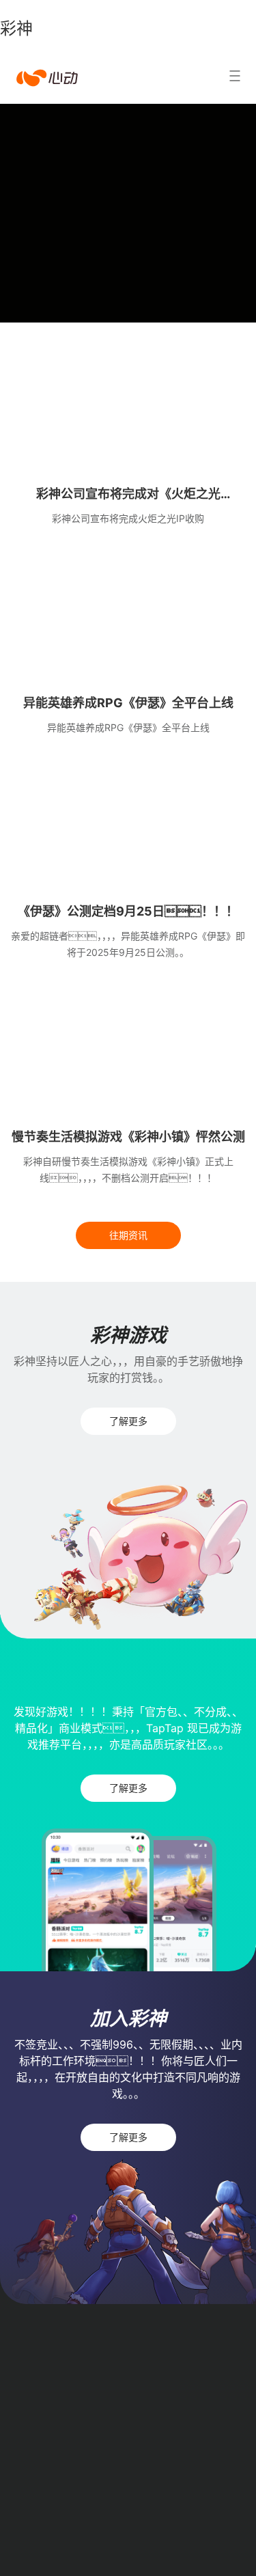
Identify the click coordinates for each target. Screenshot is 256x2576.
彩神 (16, 28)
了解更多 (128, 1421)
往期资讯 (128, 1235)
